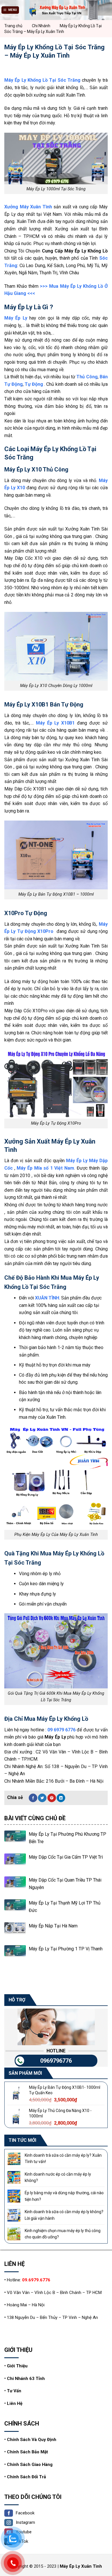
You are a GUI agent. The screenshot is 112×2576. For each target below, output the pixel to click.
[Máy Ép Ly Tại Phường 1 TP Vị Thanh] (15, 1956)
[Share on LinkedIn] (61, 1798)
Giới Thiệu (17, 2366)
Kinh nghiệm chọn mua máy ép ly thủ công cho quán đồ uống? (63, 2234)
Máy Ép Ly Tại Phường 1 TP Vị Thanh (66, 1949)
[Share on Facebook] (33, 1798)
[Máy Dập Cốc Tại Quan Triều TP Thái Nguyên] (15, 1887)
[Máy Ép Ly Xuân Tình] (56, 10)
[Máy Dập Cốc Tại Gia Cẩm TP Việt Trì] (15, 1864)
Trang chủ (13, 26)
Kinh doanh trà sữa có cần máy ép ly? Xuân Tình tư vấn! (63, 2158)
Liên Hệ (15, 2403)
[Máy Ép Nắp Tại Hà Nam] (15, 1933)
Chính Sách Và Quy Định (32, 2440)
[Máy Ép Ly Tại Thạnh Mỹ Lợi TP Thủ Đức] (15, 1910)
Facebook (25, 2513)
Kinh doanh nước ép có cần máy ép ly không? (58, 2177)
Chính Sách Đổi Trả (26, 2477)
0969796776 (56, 2061)
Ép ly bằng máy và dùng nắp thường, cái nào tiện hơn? (64, 2196)
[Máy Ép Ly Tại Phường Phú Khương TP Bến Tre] (15, 1841)
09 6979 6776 (61, 1730)
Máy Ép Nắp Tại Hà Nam (53, 1926)
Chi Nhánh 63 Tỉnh (26, 2379)
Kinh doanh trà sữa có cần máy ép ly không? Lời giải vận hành (64, 2215)
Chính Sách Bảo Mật (27, 2452)
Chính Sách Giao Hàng (30, 2465)
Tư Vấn (14, 2391)
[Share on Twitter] (42, 1798)
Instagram (25, 2522)
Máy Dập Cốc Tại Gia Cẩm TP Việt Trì (66, 1857)
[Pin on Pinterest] (52, 1798)
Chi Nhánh (41, 26)
